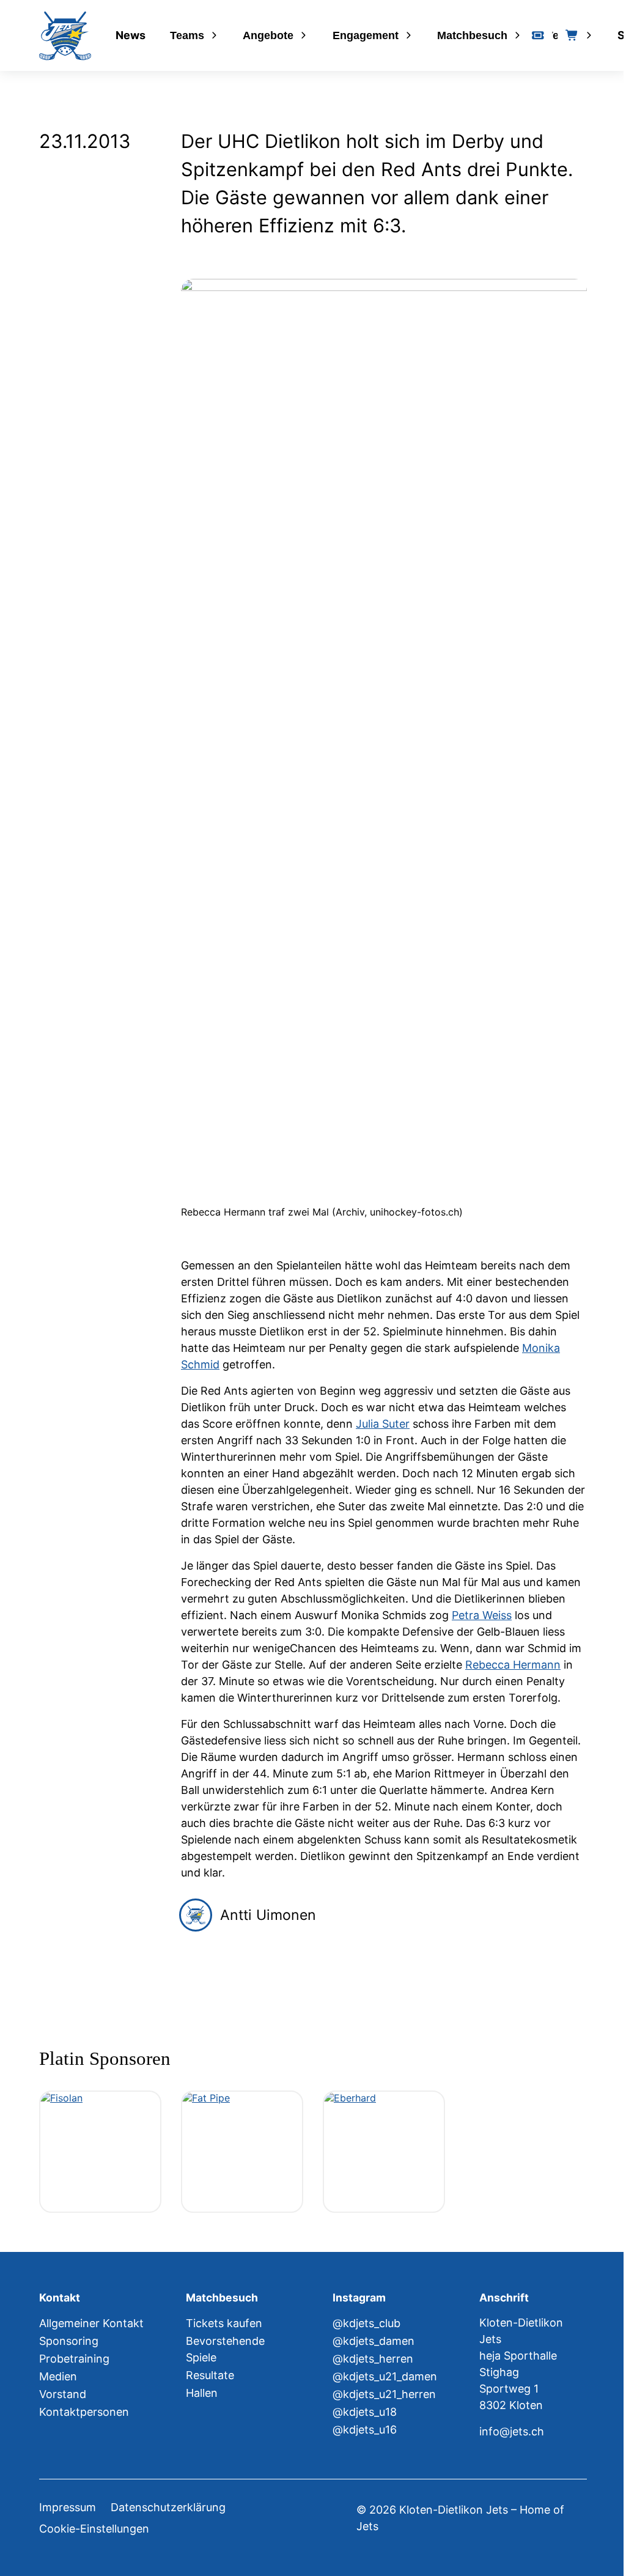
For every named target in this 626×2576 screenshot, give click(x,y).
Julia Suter (383, 1424)
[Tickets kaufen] (538, 35)
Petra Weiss (482, 1615)
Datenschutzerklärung (168, 2507)
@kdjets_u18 (365, 2412)
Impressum (68, 2507)
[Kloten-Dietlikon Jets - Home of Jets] (65, 36)
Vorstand (63, 2394)
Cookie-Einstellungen (94, 2529)
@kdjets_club (366, 2323)
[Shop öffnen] (572, 35)
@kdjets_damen (374, 2341)
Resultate (210, 2375)
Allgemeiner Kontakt (91, 2323)
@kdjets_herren (373, 2359)
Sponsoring (69, 2341)
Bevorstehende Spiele (225, 2349)
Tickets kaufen (224, 2323)
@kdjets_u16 (365, 2430)
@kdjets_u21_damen (385, 2376)
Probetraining (74, 2359)
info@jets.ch (512, 2431)
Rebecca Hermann (513, 1665)
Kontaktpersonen (84, 2412)
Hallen (202, 2393)
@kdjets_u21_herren (384, 2394)
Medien (58, 2376)
